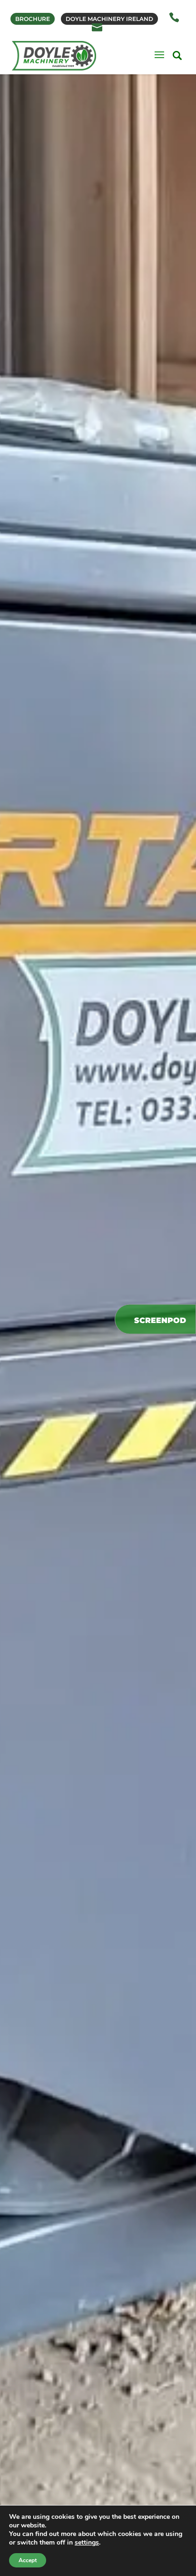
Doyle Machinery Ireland (109, 19)
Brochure (33, 19)
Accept (28, 2560)
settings (87, 2543)
